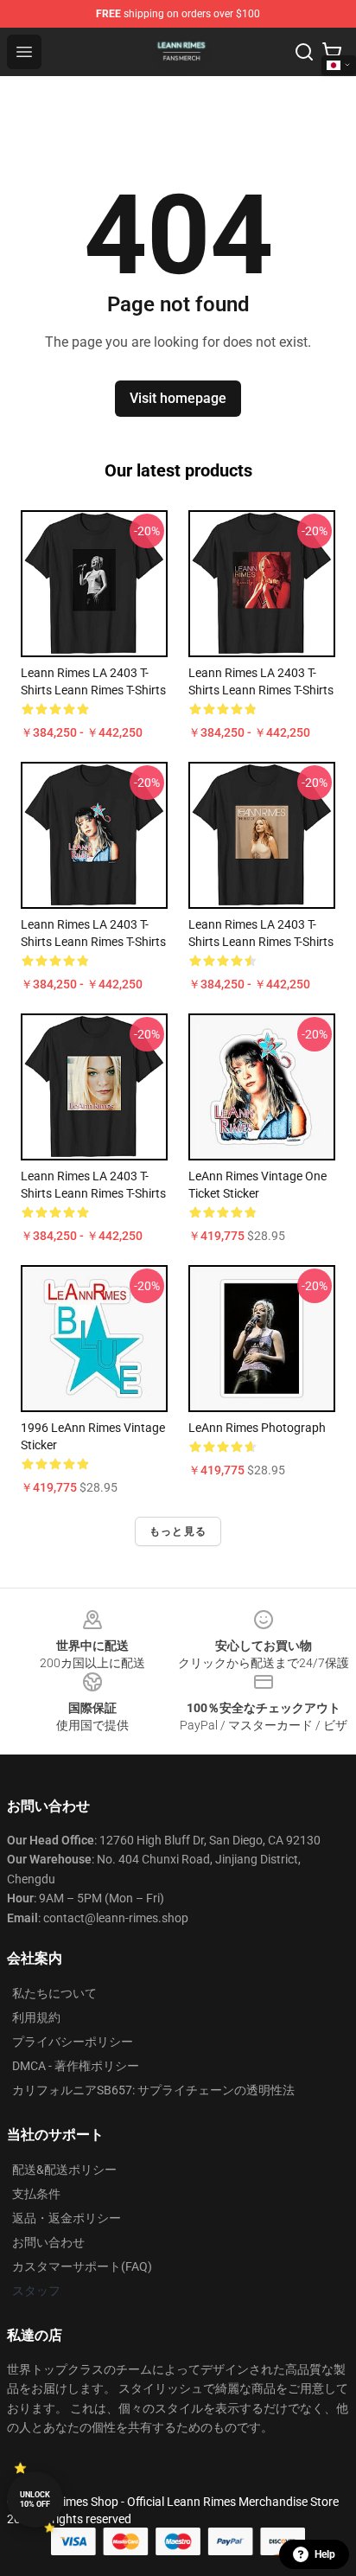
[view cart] (332, 52)
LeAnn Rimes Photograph (257, 1428)
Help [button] (325, 2554)
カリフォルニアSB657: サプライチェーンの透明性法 (153, 2090)
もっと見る (178, 1531)
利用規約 (36, 2017)
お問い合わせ (48, 2242)
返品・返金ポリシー (67, 2218)
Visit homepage (178, 398)
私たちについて (54, 1993)
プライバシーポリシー (73, 2042)
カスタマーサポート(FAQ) (82, 2266)
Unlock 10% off (35, 2499)
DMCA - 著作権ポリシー (76, 2066)
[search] (304, 52)
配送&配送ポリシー (64, 2170)
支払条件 (36, 2194)
